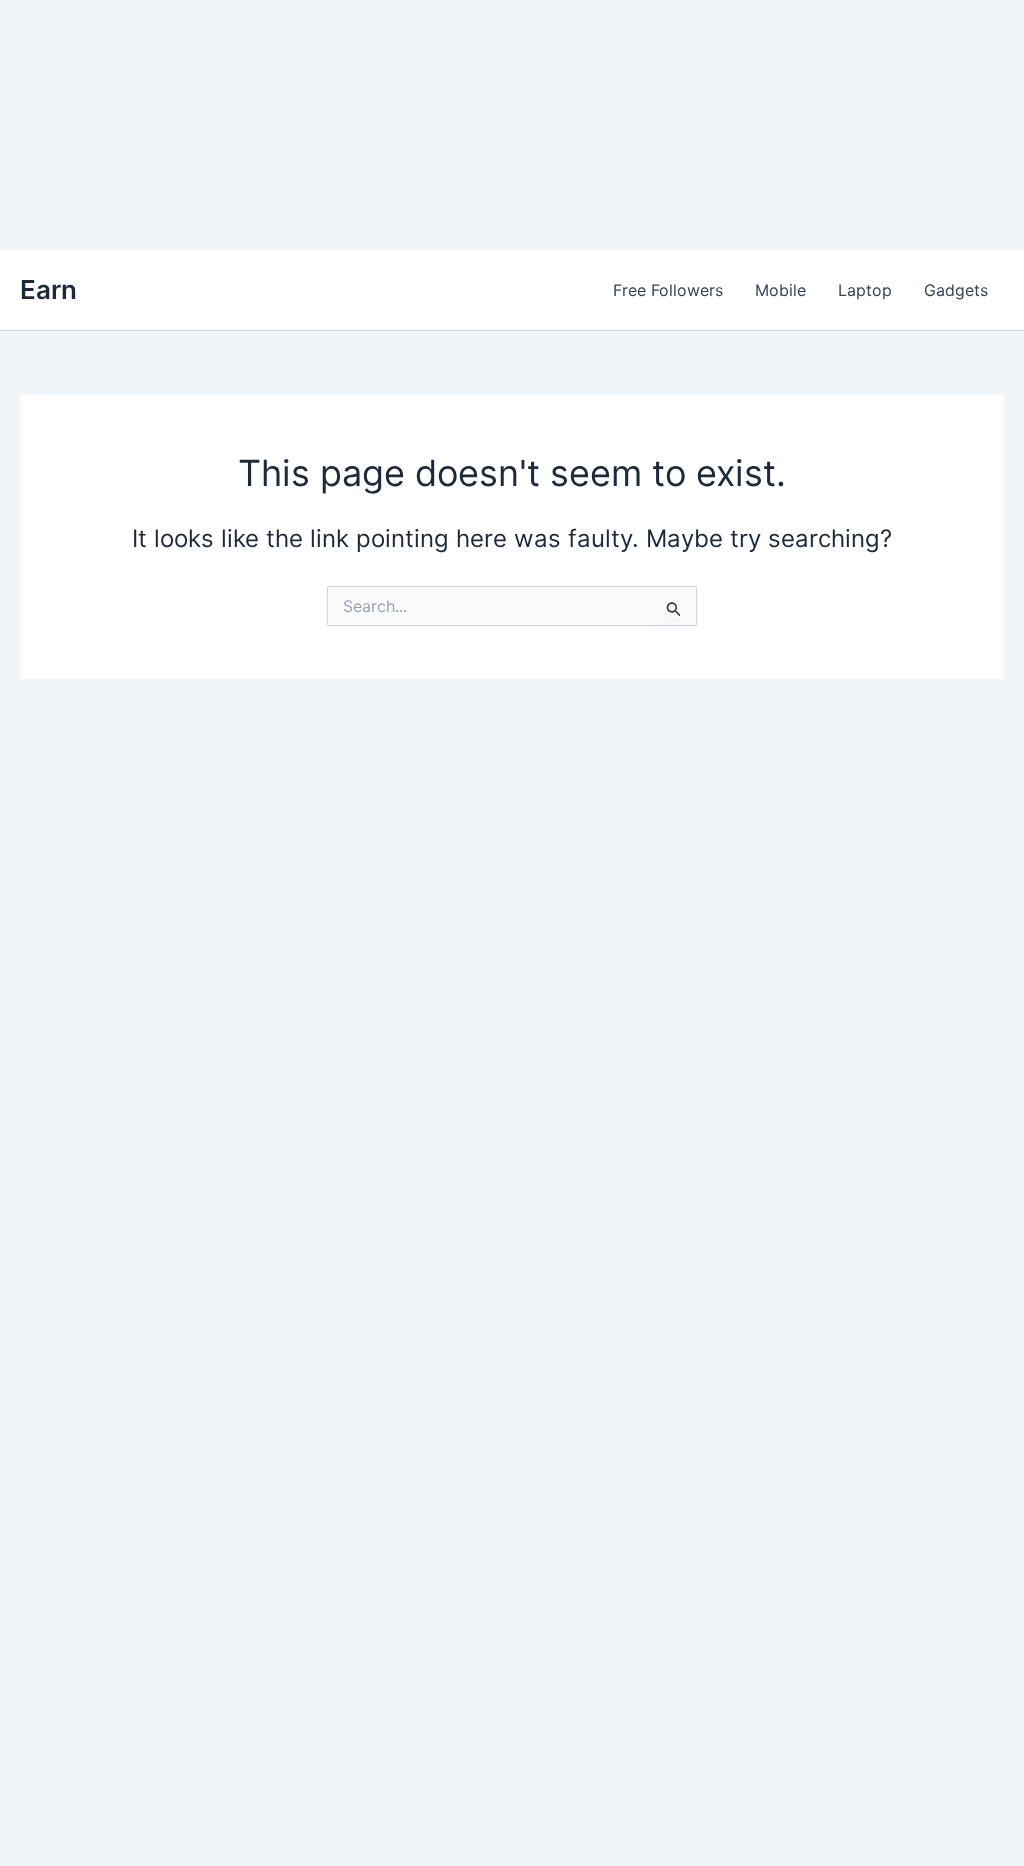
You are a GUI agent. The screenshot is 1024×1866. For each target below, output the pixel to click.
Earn (48, 289)
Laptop (865, 290)
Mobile (780, 290)
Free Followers (668, 290)
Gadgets (956, 290)
